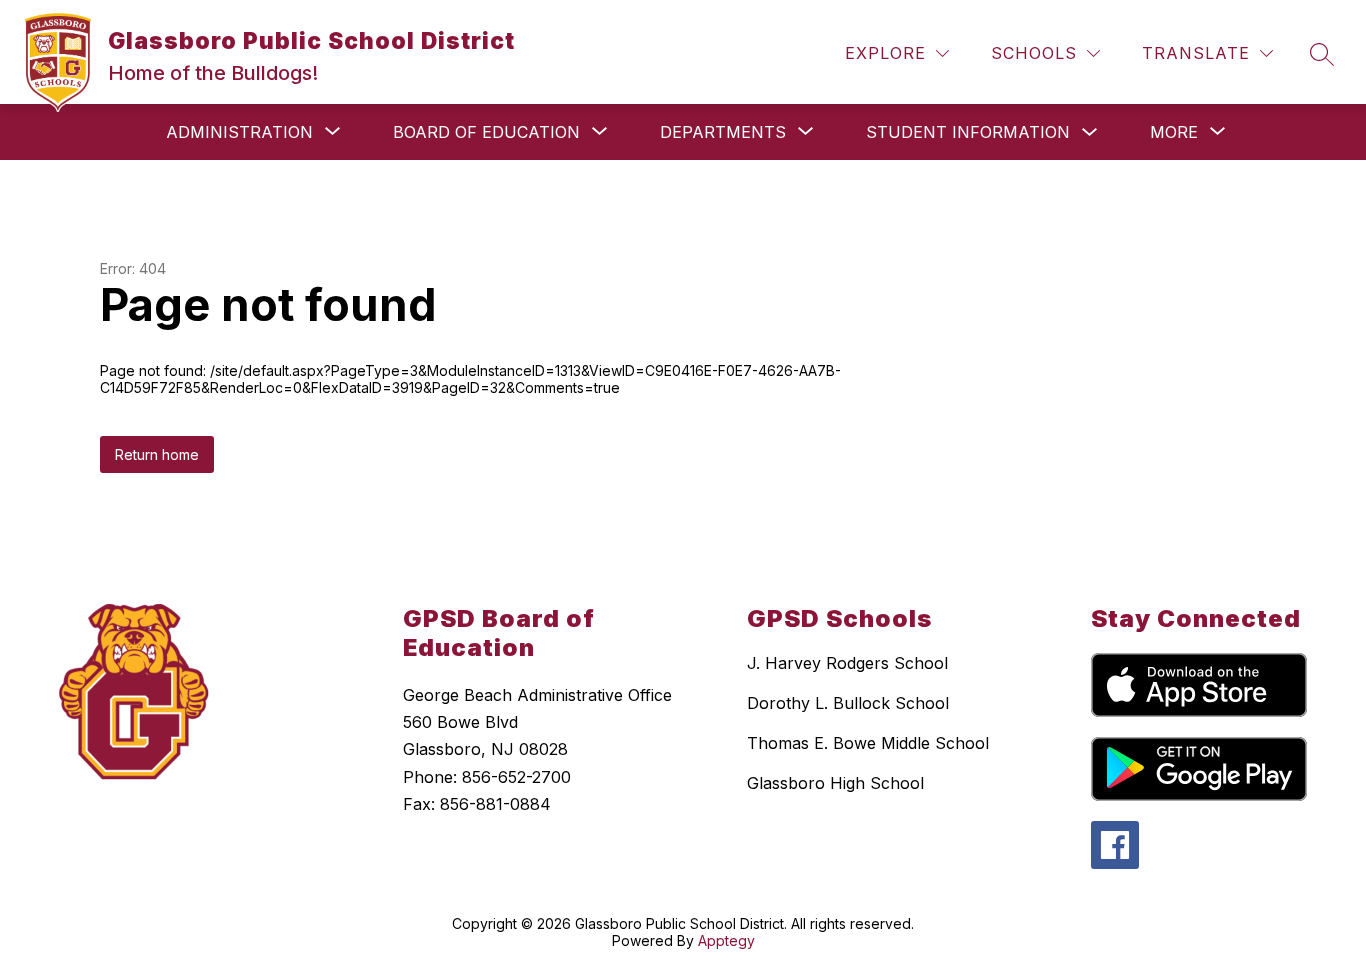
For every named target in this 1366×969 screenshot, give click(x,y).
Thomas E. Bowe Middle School (868, 743)
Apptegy (726, 940)
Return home (157, 454)
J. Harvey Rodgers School (847, 663)
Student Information (968, 132)
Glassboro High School (835, 783)
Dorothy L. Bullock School (848, 703)
